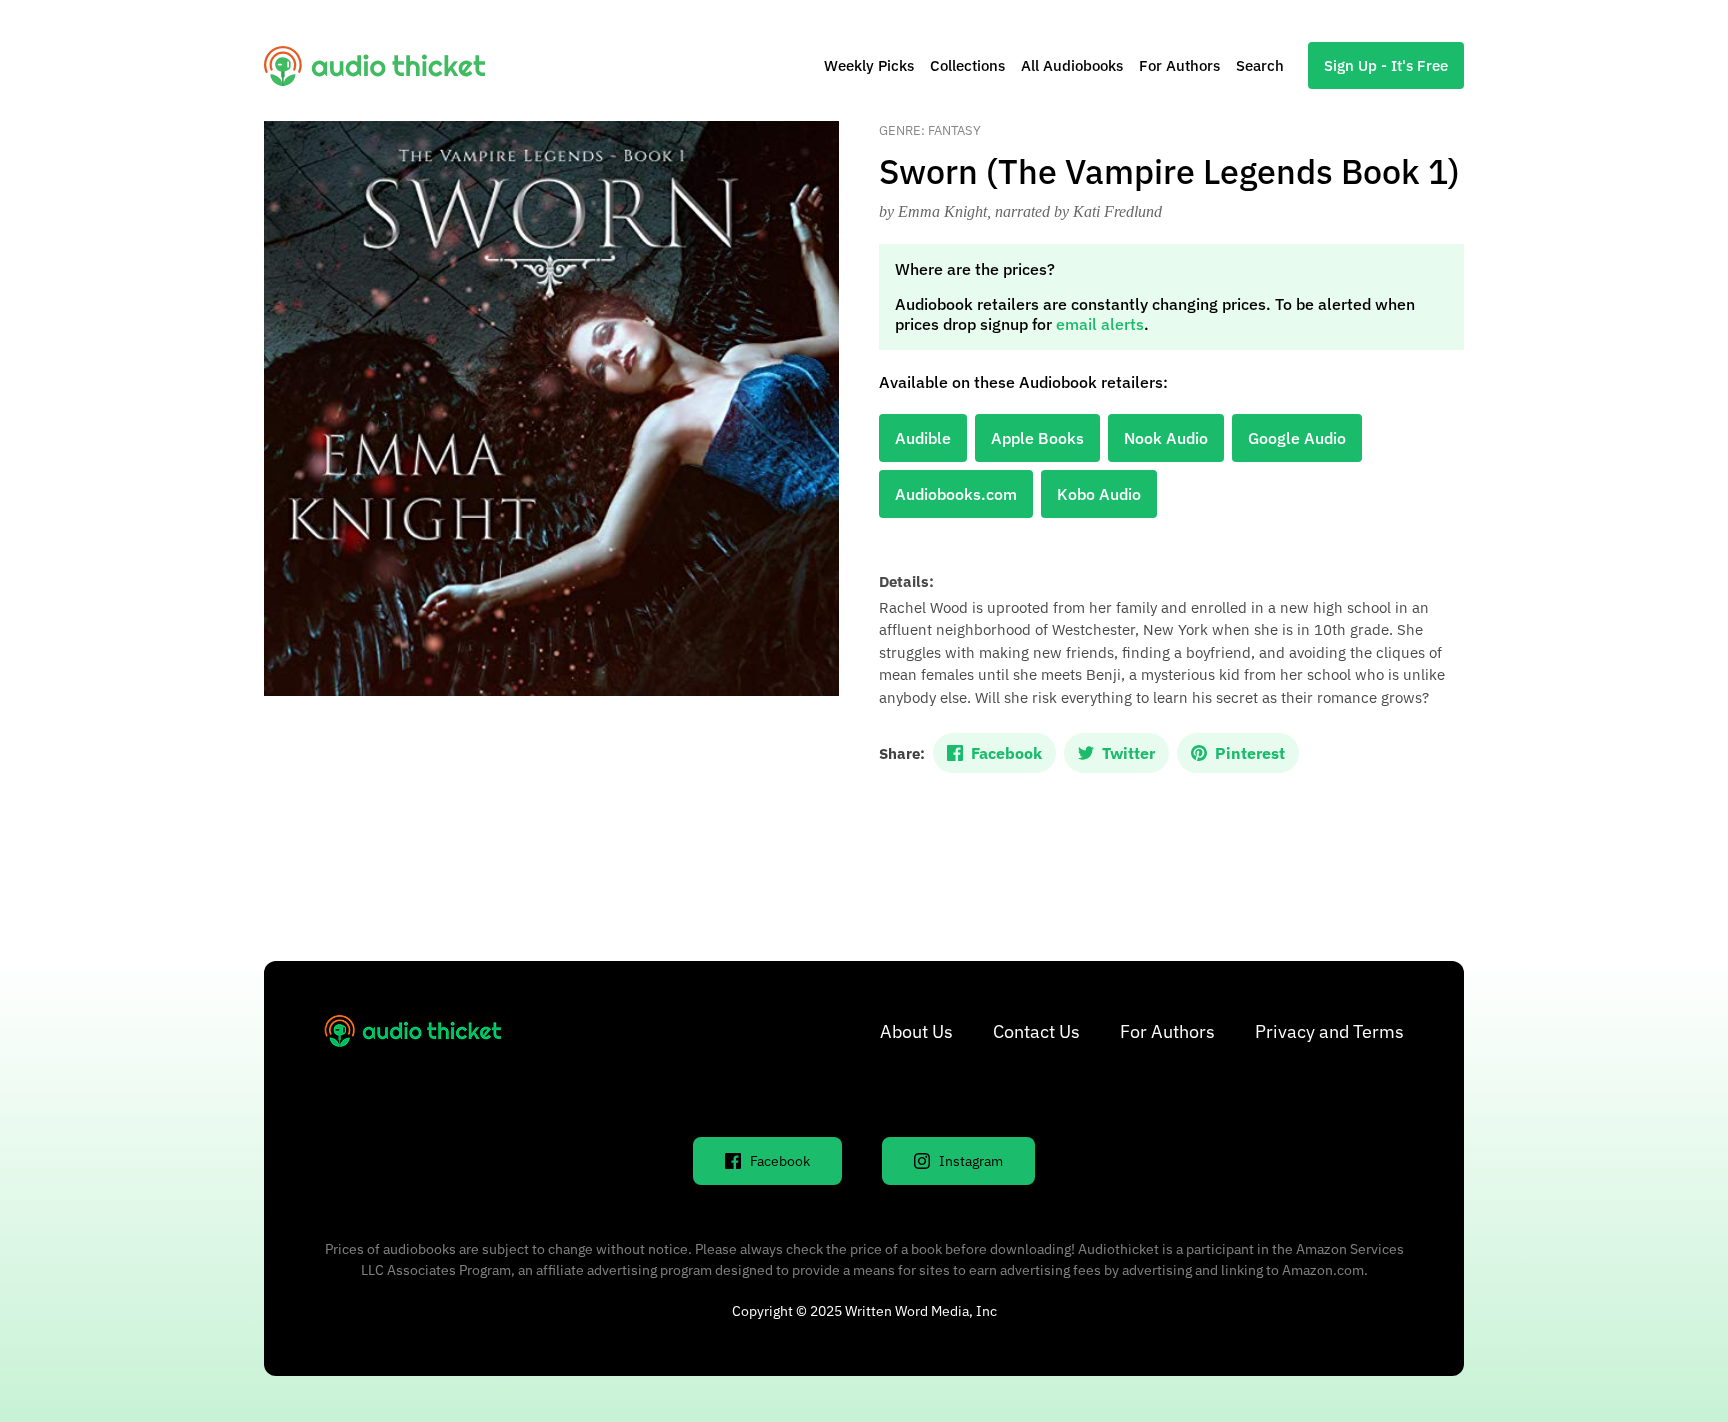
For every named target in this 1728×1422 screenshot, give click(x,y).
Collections (967, 65)
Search (1260, 65)
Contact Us (1036, 1031)
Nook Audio (1166, 438)
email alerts (1100, 324)
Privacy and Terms (1329, 1031)
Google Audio (1297, 438)
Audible (923, 438)
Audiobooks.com (956, 494)
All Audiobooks (1072, 65)
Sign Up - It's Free (1386, 65)
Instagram (971, 1161)
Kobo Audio (1099, 494)
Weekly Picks (869, 65)
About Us (916, 1031)
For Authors (1179, 65)
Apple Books (1037, 438)
